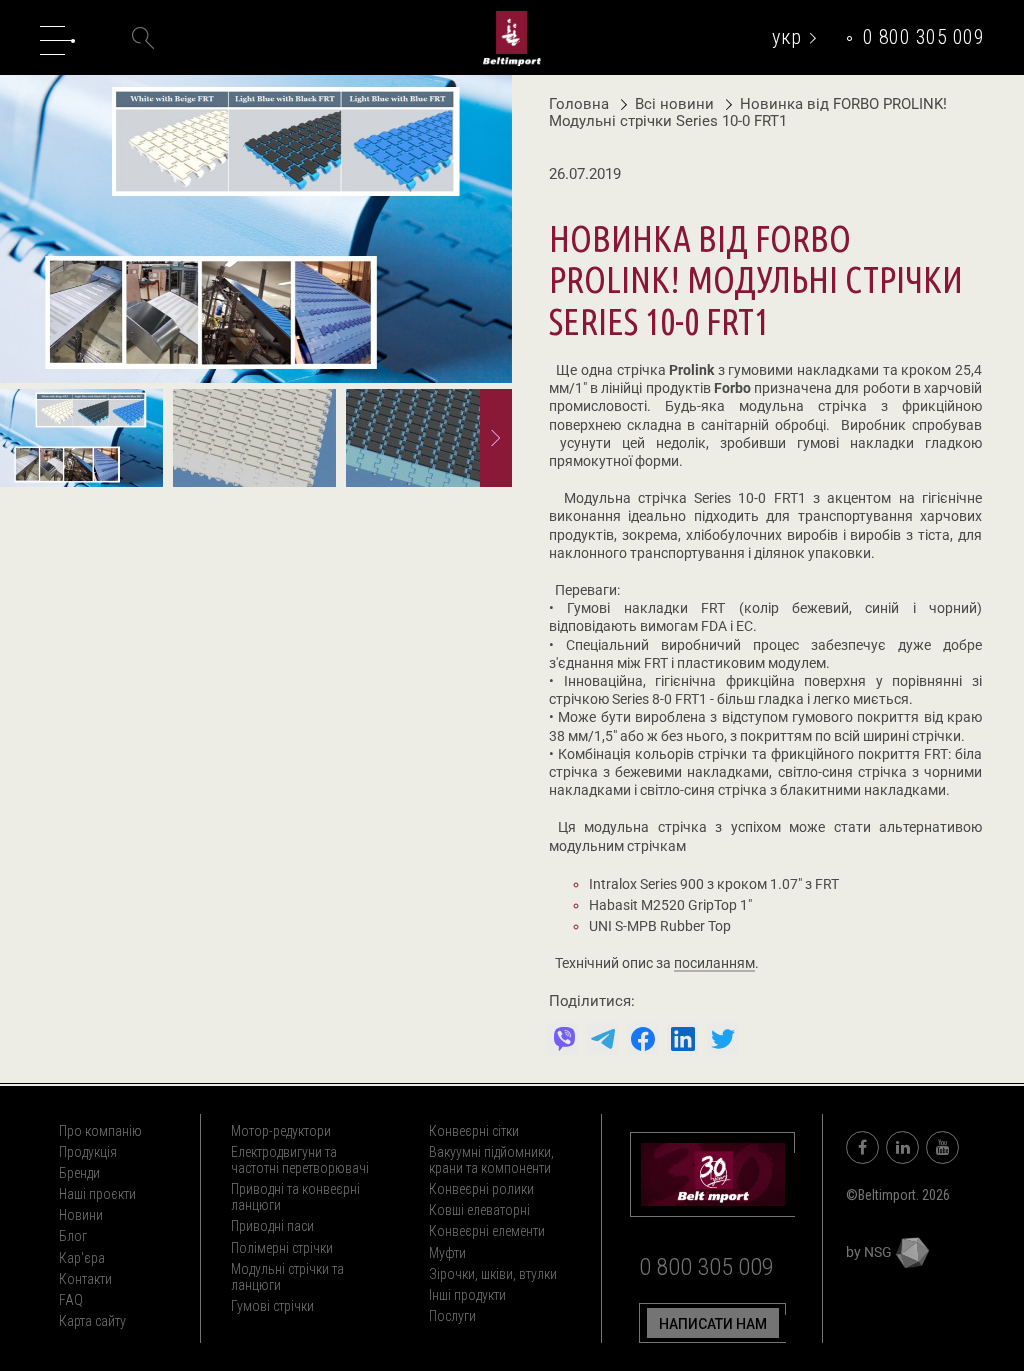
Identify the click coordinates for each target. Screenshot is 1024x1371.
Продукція (88, 1152)
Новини (81, 1215)
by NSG (870, 1252)
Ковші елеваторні (479, 1210)
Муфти (447, 1253)
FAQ (71, 1300)
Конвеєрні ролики (481, 1189)
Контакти (85, 1279)
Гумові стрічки (272, 1306)
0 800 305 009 (924, 37)
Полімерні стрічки (282, 1248)
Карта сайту (92, 1321)
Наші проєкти (97, 1194)
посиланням (714, 964)
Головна (579, 104)
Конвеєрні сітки (474, 1131)
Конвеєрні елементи (487, 1231)
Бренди (79, 1173)
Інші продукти (467, 1295)
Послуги (452, 1316)
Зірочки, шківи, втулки (493, 1274)
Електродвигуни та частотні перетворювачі (300, 1160)
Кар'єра (82, 1258)
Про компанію (100, 1131)
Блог (73, 1236)
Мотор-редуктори (281, 1131)
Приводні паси (272, 1226)
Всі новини (676, 104)
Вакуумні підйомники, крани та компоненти (491, 1160)
